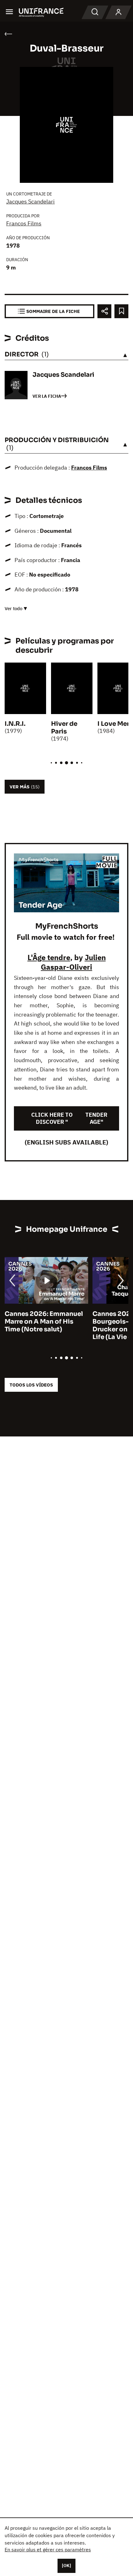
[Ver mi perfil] (118, 12)
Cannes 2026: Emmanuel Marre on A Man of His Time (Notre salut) (44, 1322)
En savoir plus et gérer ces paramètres (48, 2549)
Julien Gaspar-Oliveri (73, 962)
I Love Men (114, 724)
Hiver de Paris (64, 728)
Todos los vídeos (31, 1385)
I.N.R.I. (15, 724)
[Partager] (104, 311)
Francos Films (24, 223)
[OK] (66, 2566)
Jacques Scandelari (30, 201)
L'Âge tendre (49, 957)
